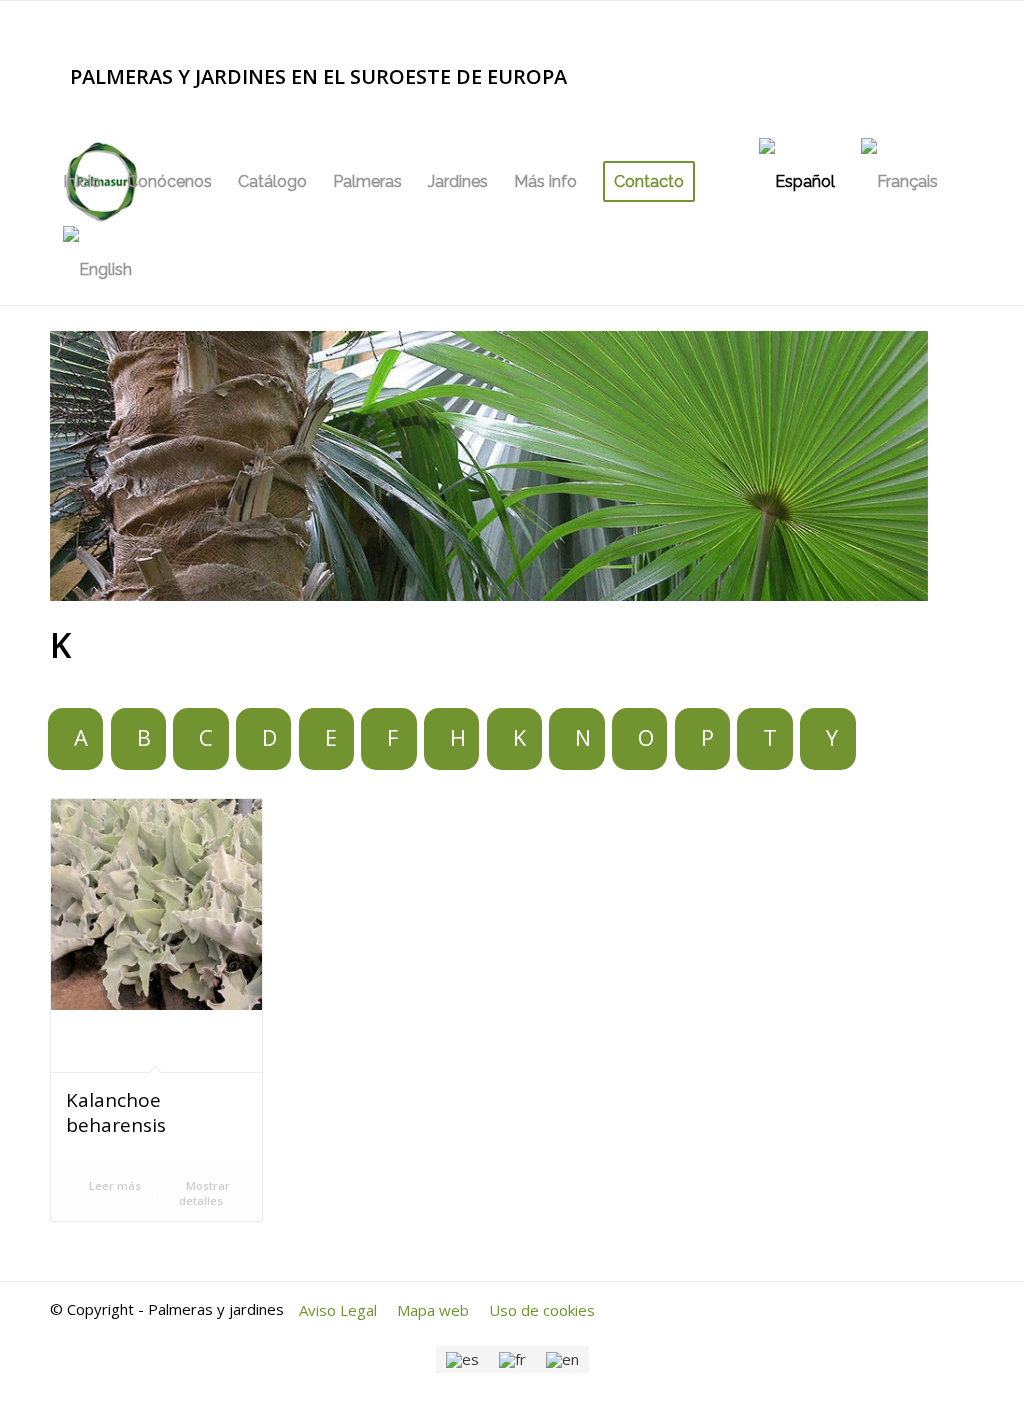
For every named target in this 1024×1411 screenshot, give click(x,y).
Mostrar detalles (204, 1193)
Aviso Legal (338, 1310)
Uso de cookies (542, 1310)
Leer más (113, 1185)
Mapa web (433, 1310)
